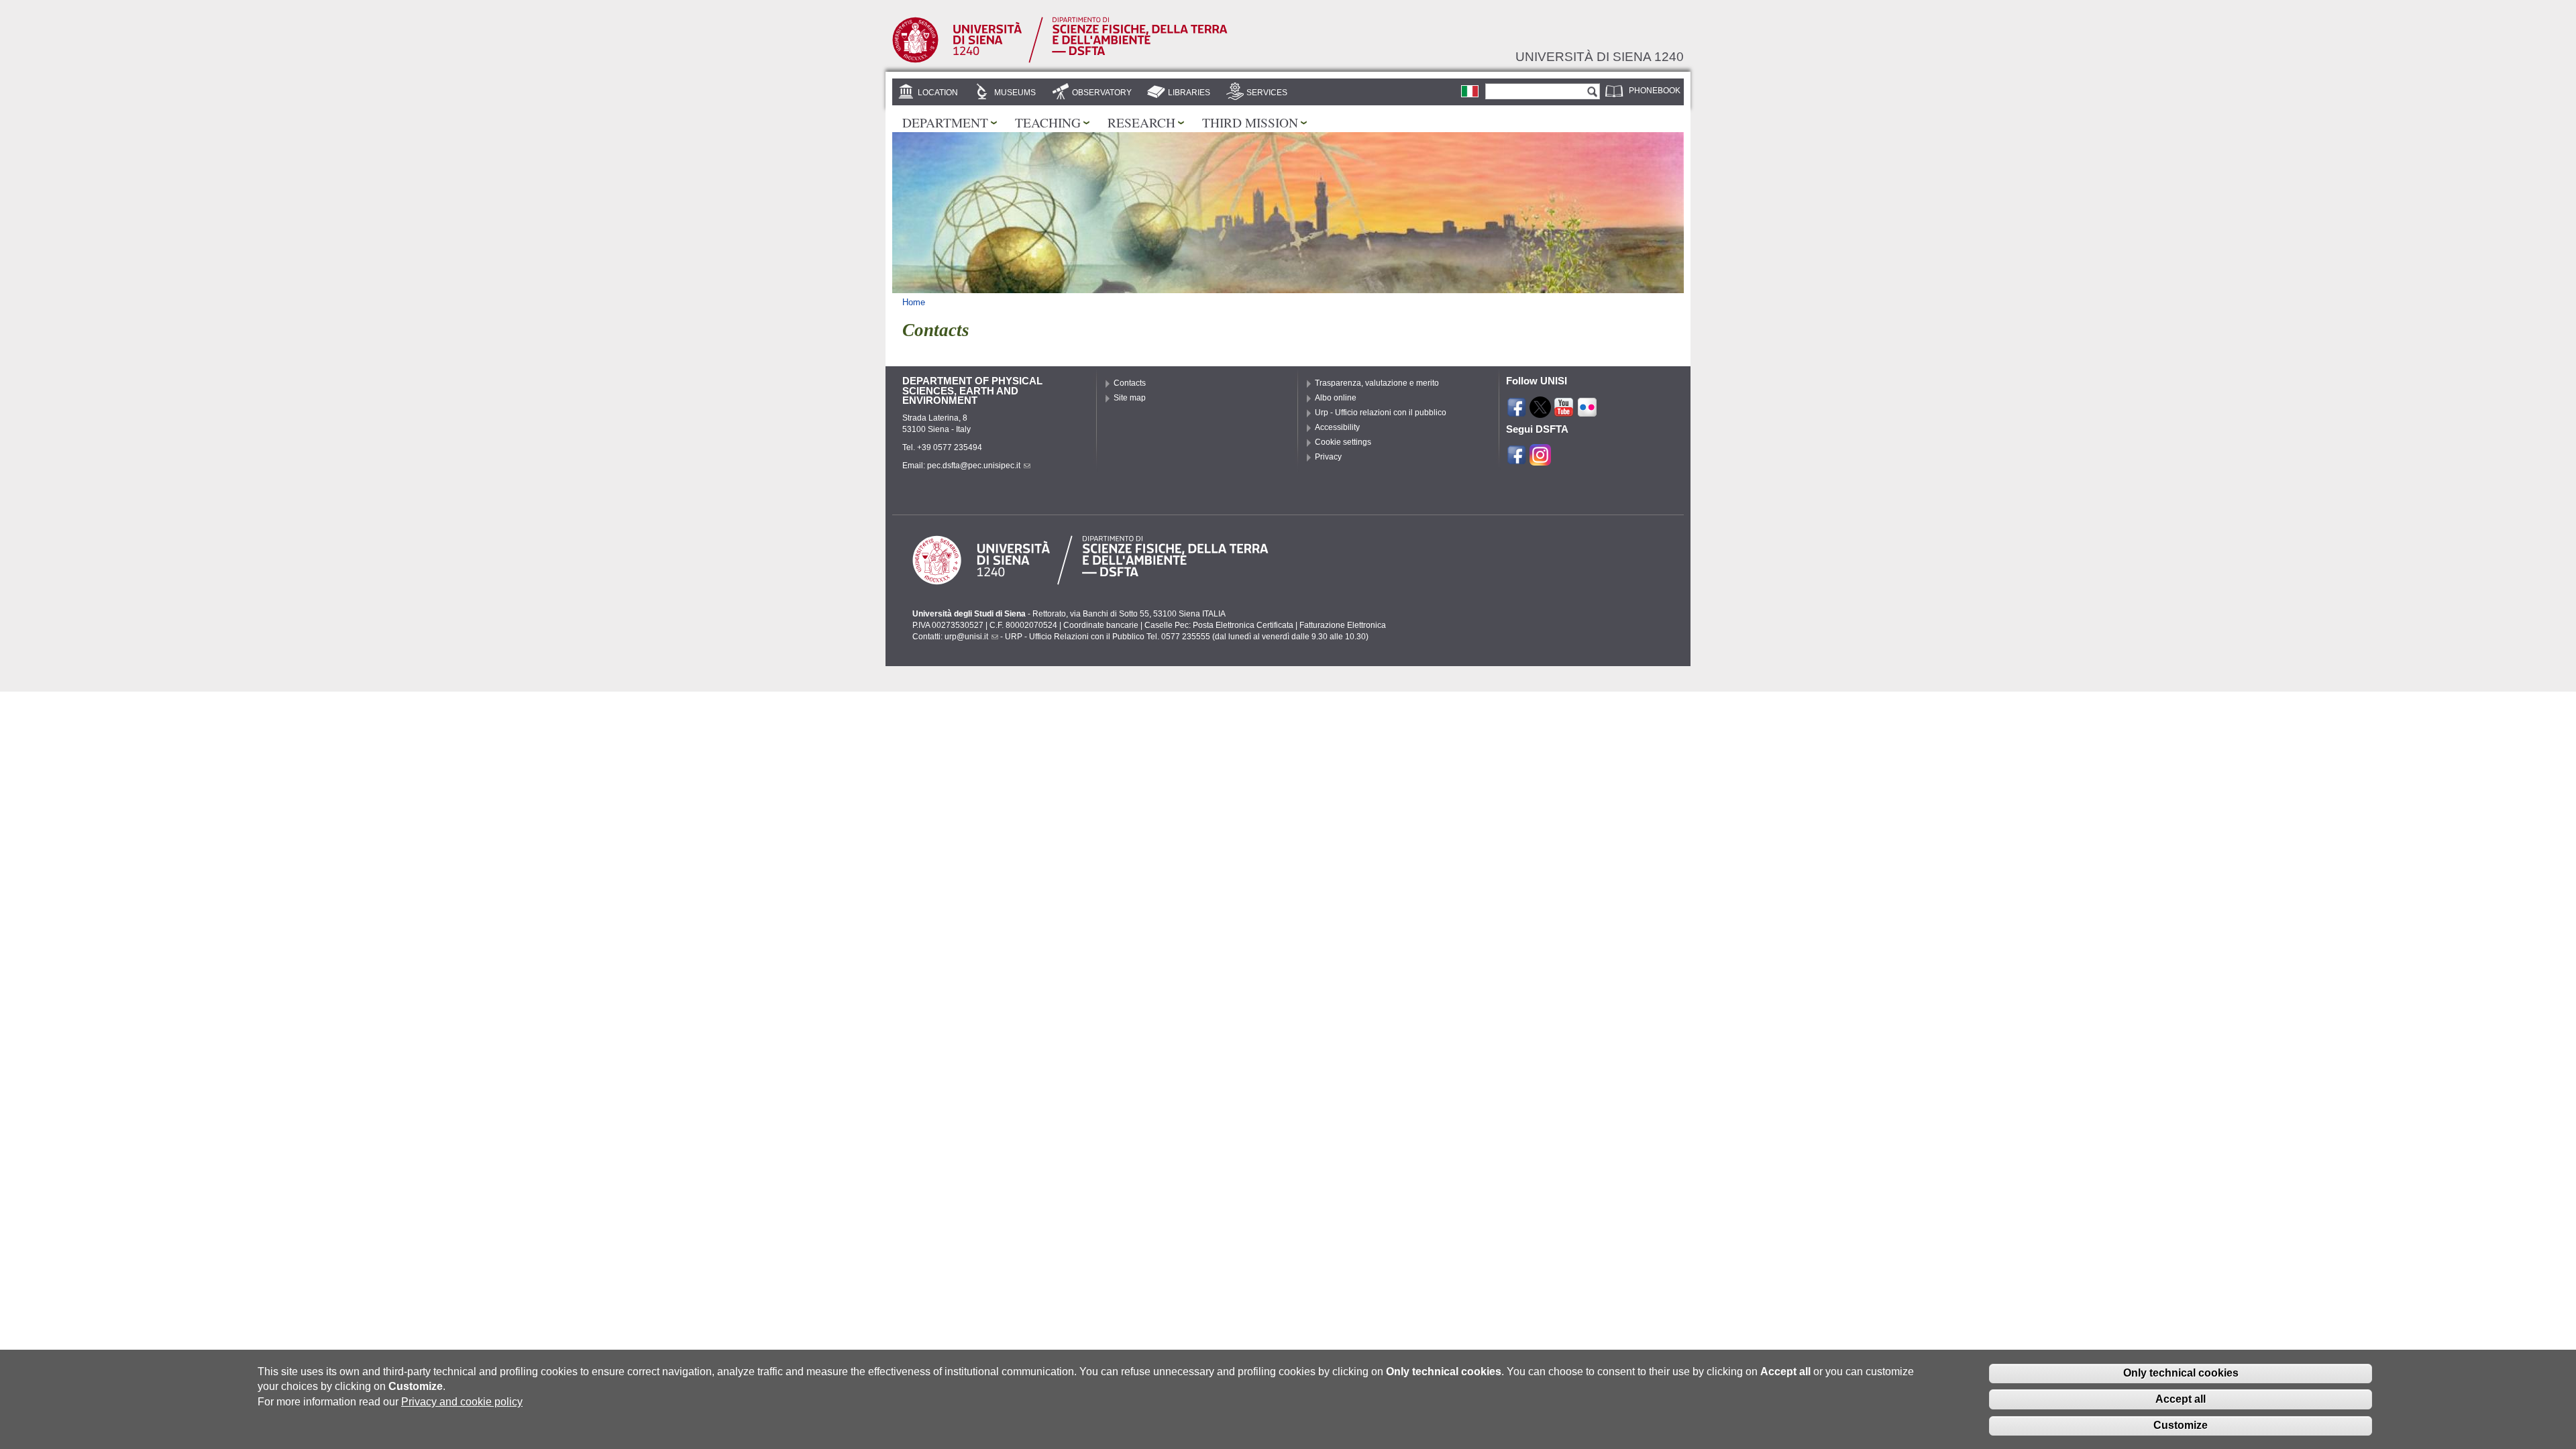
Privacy (1328, 457)
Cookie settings (1343, 442)
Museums (1015, 93)
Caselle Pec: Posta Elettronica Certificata (1219, 625)
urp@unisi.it (966, 637)
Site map (1130, 398)
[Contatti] (1470, 91)
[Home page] (1060, 60)
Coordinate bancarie (1101, 625)
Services (1267, 93)
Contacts (1130, 383)
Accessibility (1337, 427)
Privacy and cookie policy (462, 1402)
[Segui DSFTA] (1540, 460)
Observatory (1102, 93)
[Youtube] (1564, 412)
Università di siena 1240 (1600, 56)
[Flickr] (1587, 412)
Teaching (1048, 122)
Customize (2181, 1425)
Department (945, 122)
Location (938, 93)
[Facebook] (1517, 412)
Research (1141, 122)
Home (914, 302)
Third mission (1250, 122)
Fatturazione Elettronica (1343, 625)
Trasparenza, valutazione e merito (1377, 383)
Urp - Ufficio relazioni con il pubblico (1381, 413)
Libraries (1189, 93)
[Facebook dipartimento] (1517, 460)
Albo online (1336, 398)
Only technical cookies (2181, 1373)
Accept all (2181, 1399)
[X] (1540, 412)
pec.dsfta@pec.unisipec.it (974, 466)
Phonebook (1655, 91)
